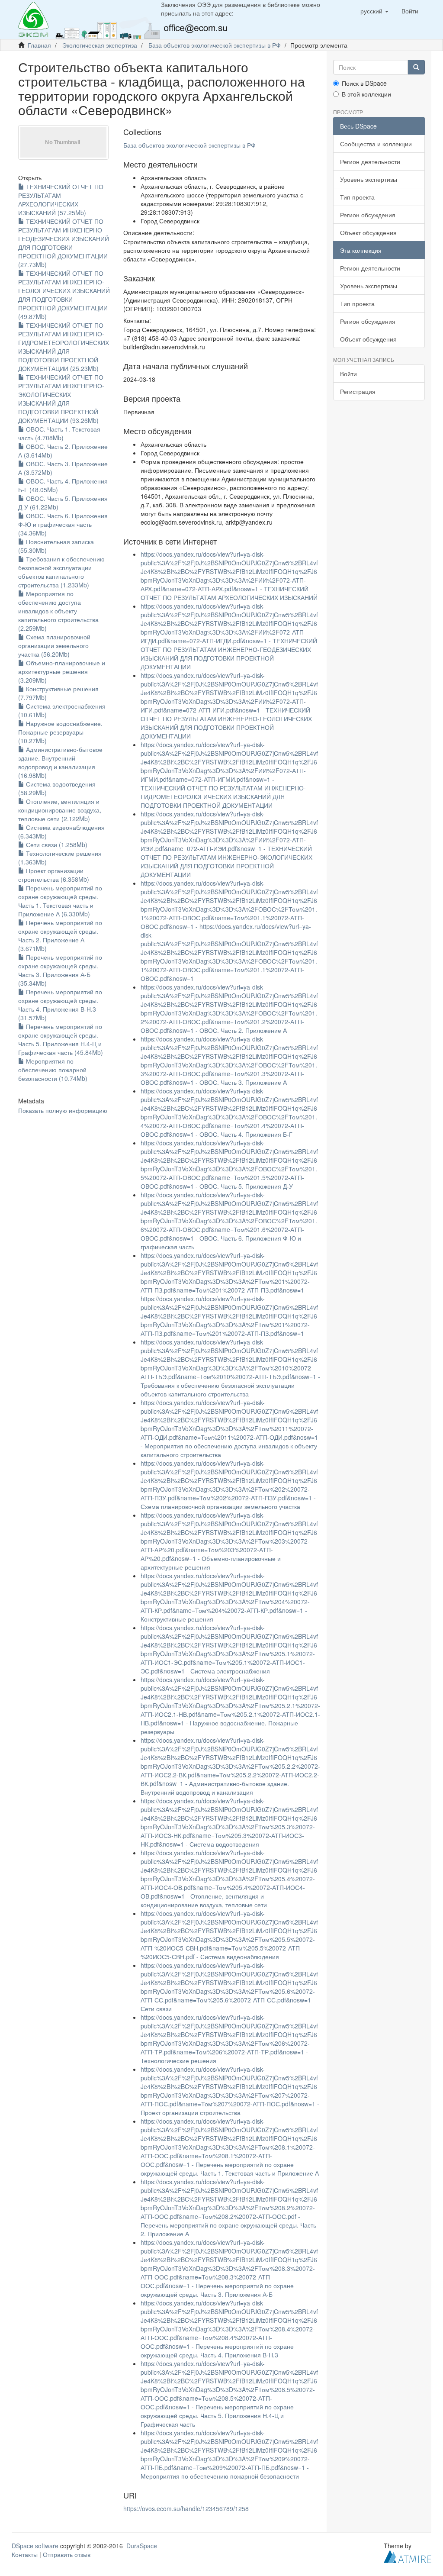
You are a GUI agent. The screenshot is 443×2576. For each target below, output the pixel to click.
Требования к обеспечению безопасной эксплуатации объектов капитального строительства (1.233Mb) (61, 572)
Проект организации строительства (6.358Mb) (54, 875)
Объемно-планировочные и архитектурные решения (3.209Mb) (62, 671)
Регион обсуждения (368, 215)
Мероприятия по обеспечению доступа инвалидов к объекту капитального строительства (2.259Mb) (58, 611)
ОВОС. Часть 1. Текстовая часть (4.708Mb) (59, 433)
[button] (374, 11)
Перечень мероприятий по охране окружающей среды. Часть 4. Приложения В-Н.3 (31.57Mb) (60, 1005)
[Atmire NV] (408, 2556)
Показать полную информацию (63, 1110)
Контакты (25, 2554)
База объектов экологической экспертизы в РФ (215, 45)
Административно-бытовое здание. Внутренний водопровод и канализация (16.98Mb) (60, 762)
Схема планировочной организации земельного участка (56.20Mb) (54, 645)
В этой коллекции (366, 94)
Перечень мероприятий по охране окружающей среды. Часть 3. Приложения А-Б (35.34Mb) (60, 970)
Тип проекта (357, 197)
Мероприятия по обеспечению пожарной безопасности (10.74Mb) (53, 1070)
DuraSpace (142, 2546)
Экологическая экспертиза (100, 45)
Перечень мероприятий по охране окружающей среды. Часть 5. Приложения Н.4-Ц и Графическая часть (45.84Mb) (61, 1039)
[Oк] (416, 67)
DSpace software (35, 2546)
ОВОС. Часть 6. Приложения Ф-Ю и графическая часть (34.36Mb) (63, 524)
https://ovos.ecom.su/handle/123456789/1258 (186, 2508)
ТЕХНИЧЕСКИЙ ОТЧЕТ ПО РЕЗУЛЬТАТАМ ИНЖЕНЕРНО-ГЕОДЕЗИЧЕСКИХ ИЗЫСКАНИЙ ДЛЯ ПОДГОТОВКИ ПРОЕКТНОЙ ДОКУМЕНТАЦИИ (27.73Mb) (64, 243)
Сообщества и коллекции (376, 144)
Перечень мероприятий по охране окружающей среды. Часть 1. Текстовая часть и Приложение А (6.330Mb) (60, 901)
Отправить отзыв (67, 2554)
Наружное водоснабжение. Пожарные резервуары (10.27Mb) (60, 732)
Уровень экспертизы (369, 179)
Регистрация (358, 391)
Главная (39, 45)
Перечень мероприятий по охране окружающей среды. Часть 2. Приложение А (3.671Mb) (60, 935)
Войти (348, 374)
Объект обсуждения (368, 232)
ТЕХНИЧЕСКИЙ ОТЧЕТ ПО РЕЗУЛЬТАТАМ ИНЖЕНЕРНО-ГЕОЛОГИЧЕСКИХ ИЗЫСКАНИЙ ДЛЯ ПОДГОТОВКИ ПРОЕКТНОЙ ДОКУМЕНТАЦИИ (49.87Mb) (64, 295)
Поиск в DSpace (364, 83)
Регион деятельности (370, 161)
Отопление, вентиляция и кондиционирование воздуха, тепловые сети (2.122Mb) (60, 810)
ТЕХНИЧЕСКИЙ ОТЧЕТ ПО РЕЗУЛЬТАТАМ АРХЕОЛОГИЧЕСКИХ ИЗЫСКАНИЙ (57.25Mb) (61, 200)
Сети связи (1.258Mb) (56, 845)
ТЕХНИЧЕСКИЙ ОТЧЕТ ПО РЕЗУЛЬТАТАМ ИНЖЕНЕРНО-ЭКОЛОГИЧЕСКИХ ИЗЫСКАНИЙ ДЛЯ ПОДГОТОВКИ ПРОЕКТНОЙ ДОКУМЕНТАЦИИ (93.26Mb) (61, 399)
